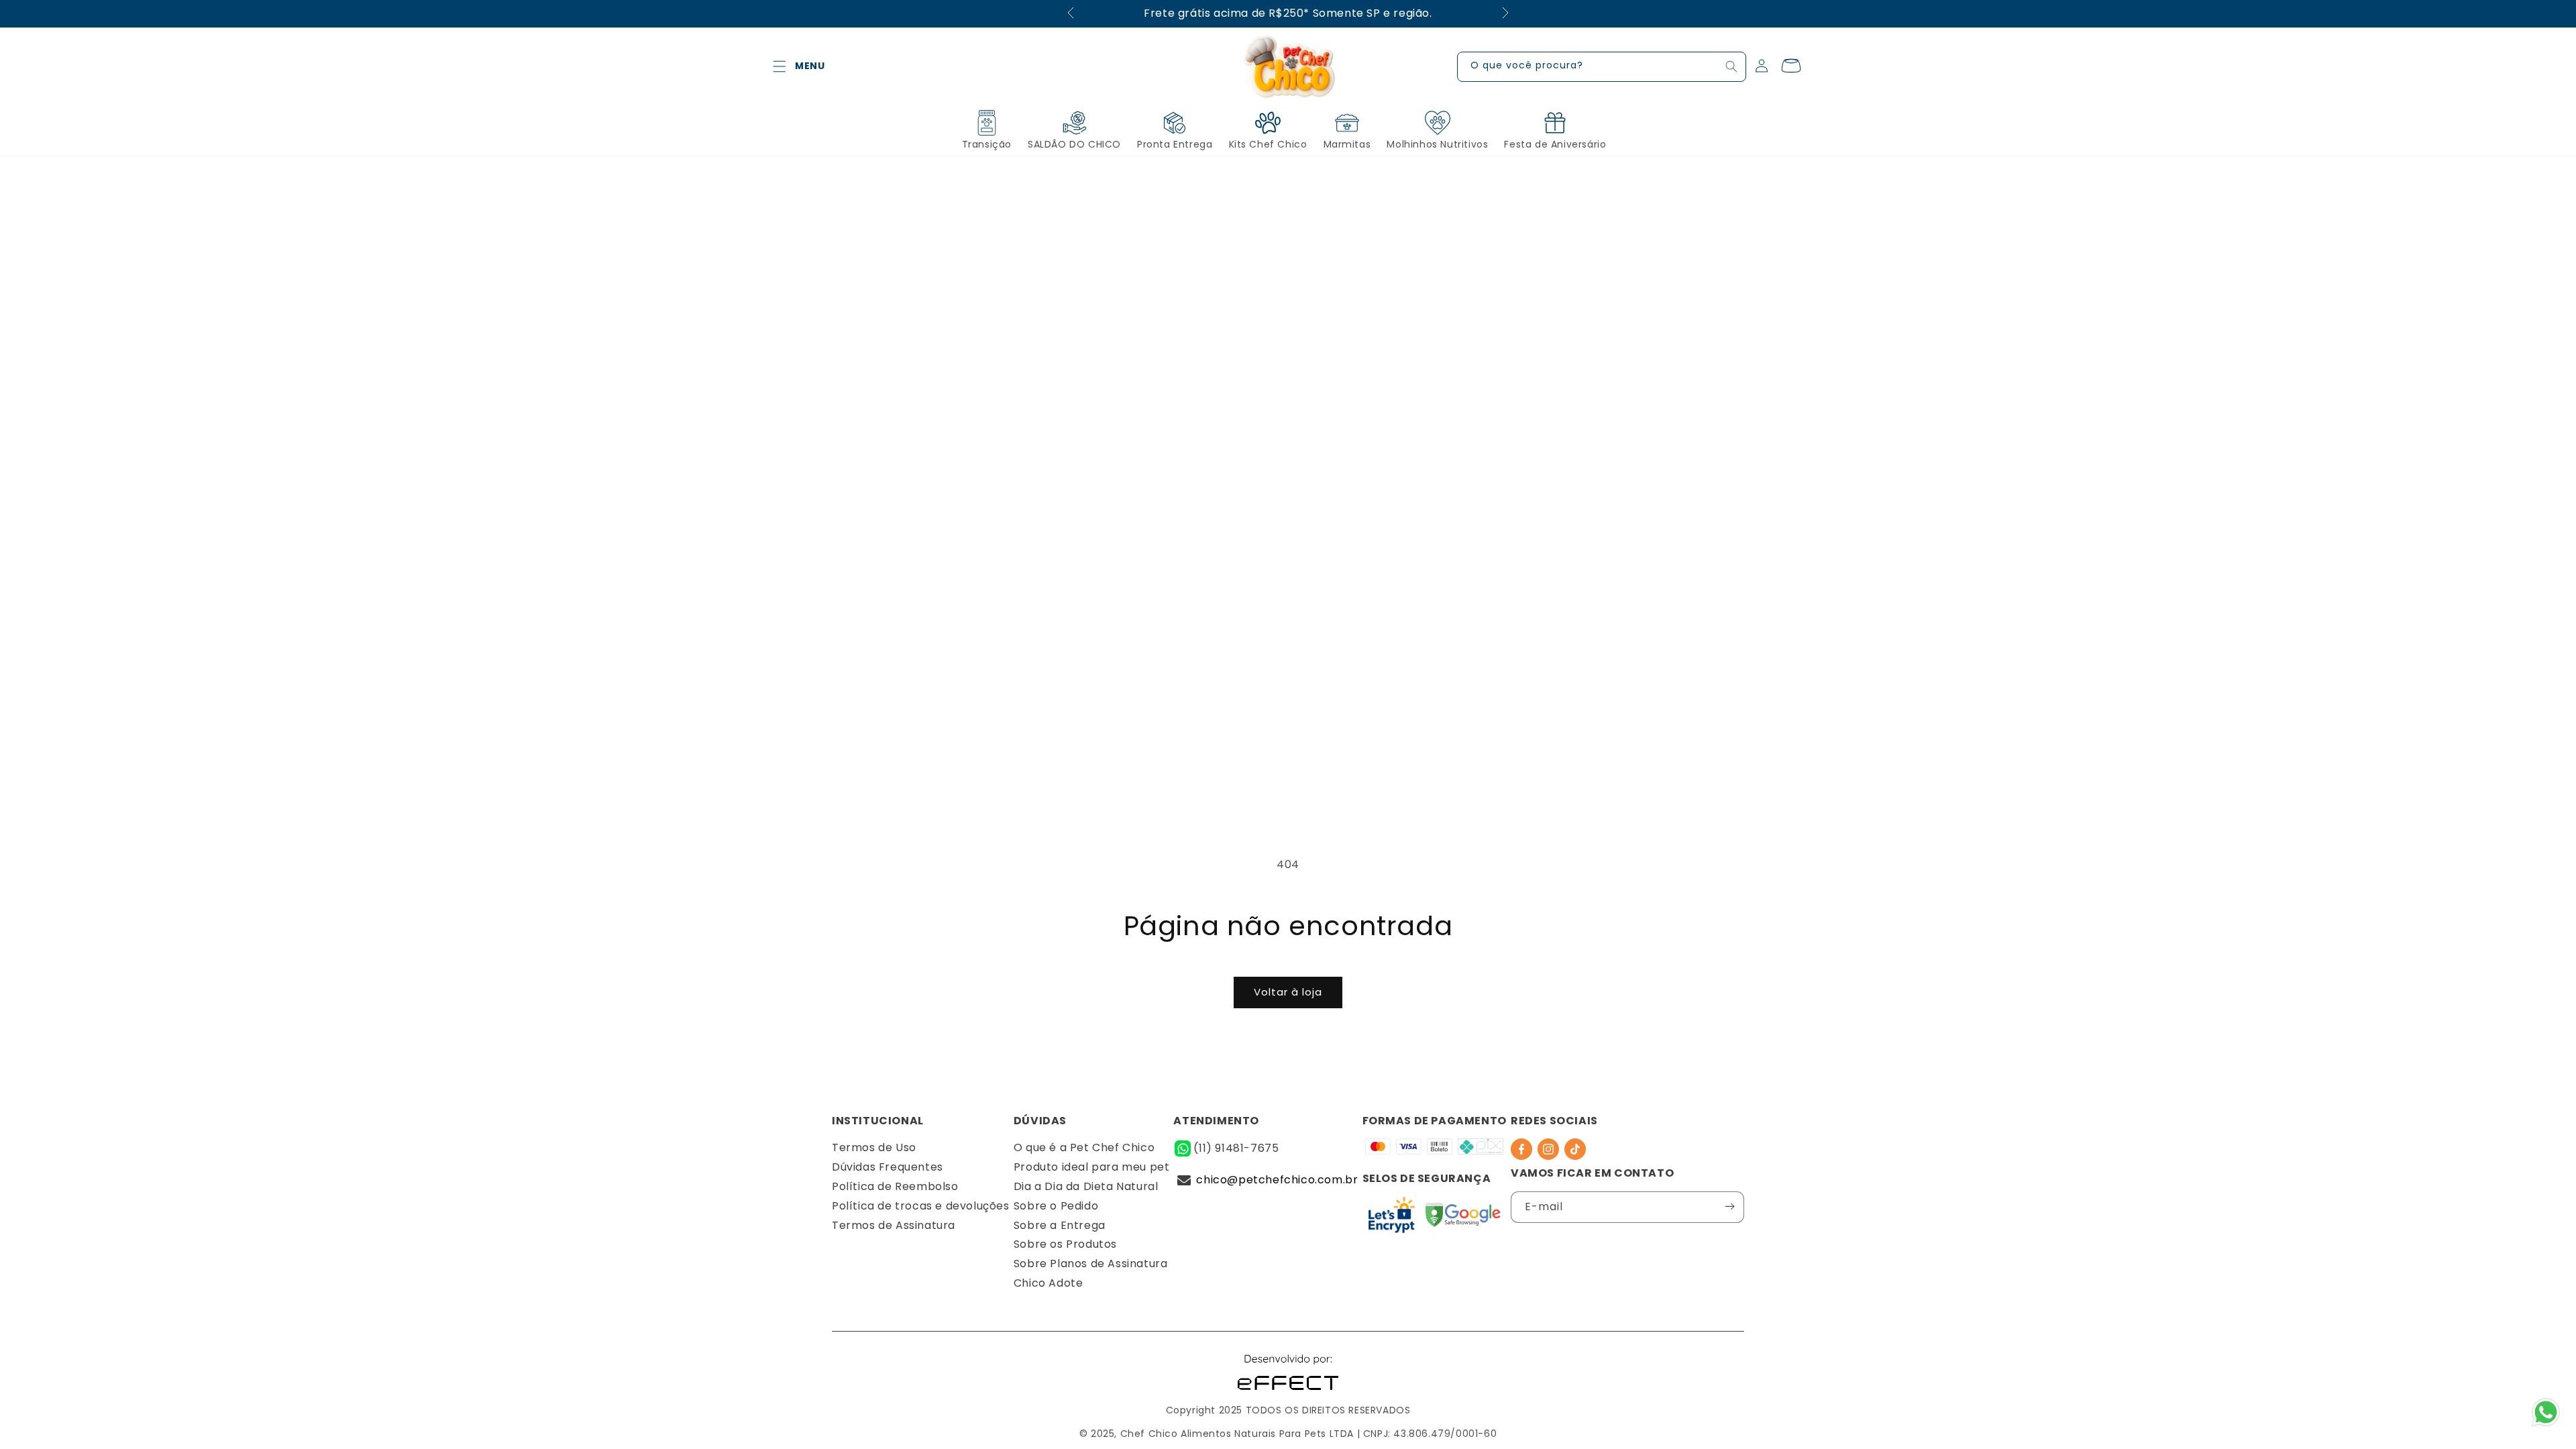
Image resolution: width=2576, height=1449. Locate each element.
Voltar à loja (1288, 992)
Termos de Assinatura (894, 1225)
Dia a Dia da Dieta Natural (1086, 1186)
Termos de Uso (874, 1147)
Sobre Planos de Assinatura (1091, 1264)
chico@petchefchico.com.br (1277, 1180)
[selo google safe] (1392, 1218)
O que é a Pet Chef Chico (1084, 1147)
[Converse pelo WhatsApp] (2546, 1425)
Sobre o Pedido (1056, 1206)
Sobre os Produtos (1065, 1244)
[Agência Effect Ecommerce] (1288, 1392)
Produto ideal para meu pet (1092, 1167)
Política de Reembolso (895, 1186)
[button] (780, 66)
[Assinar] (1729, 1206)
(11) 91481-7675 (1236, 1148)
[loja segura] (1463, 1218)
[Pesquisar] (1731, 66)
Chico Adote (1049, 1283)
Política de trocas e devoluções (921, 1206)
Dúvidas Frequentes (888, 1167)
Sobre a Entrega (1060, 1225)
